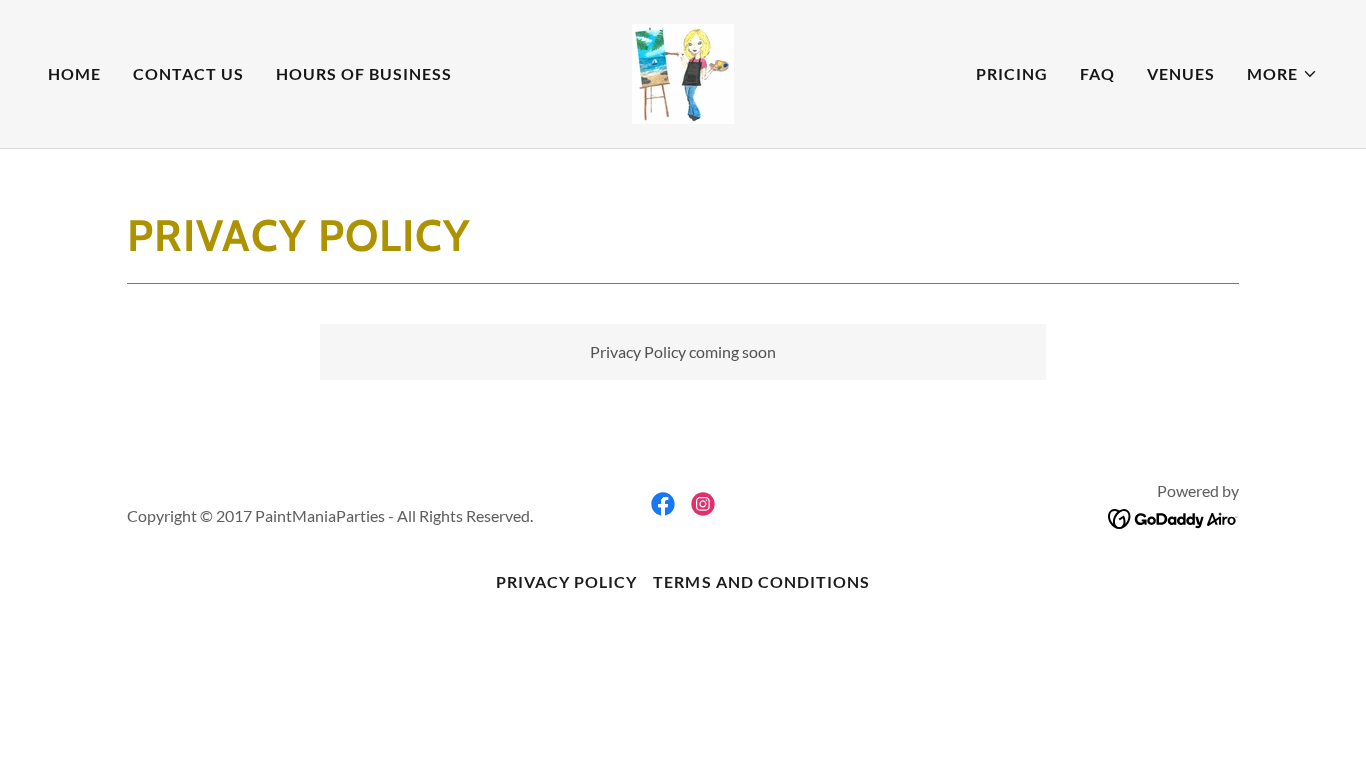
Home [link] (74, 73)
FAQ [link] (1097, 73)
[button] (1282, 74)
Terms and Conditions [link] (761, 581)
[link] (683, 71)
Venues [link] (1181, 73)
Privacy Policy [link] (566, 581)
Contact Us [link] (188, 73)
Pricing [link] (1012, 73)
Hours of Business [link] (364, 73)
